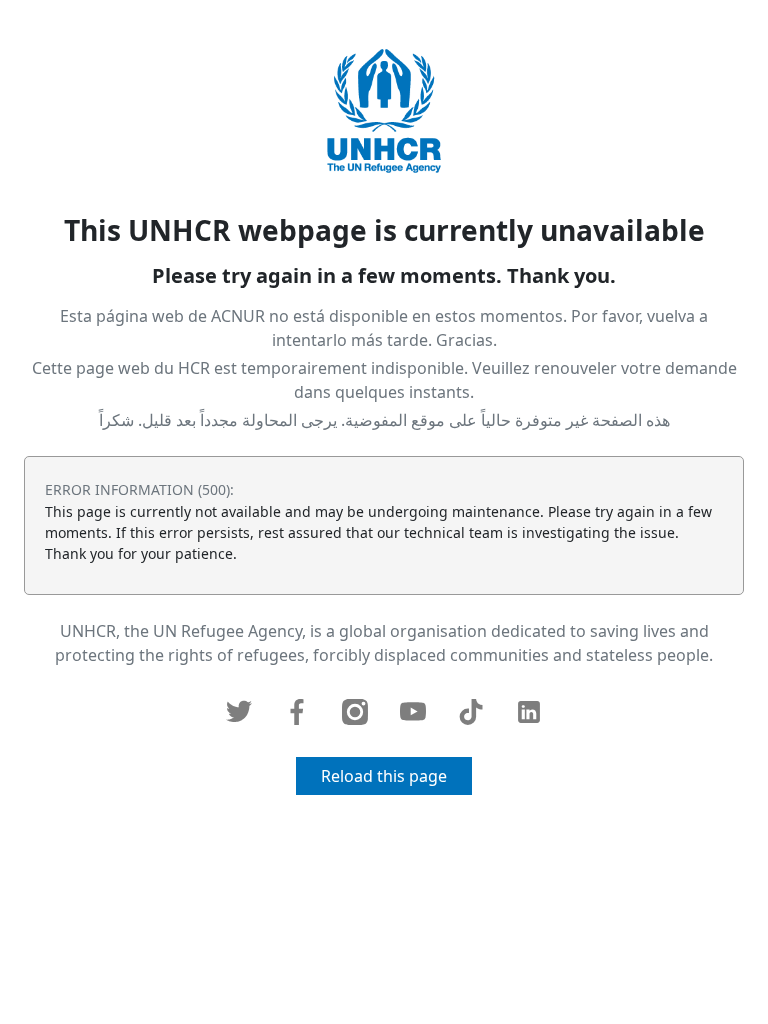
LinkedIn (529, 712)
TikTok (471, 712)
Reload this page (384, 776)
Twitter (239, 712)
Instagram (355, 712)
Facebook (297, 712)
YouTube (413, 712)
